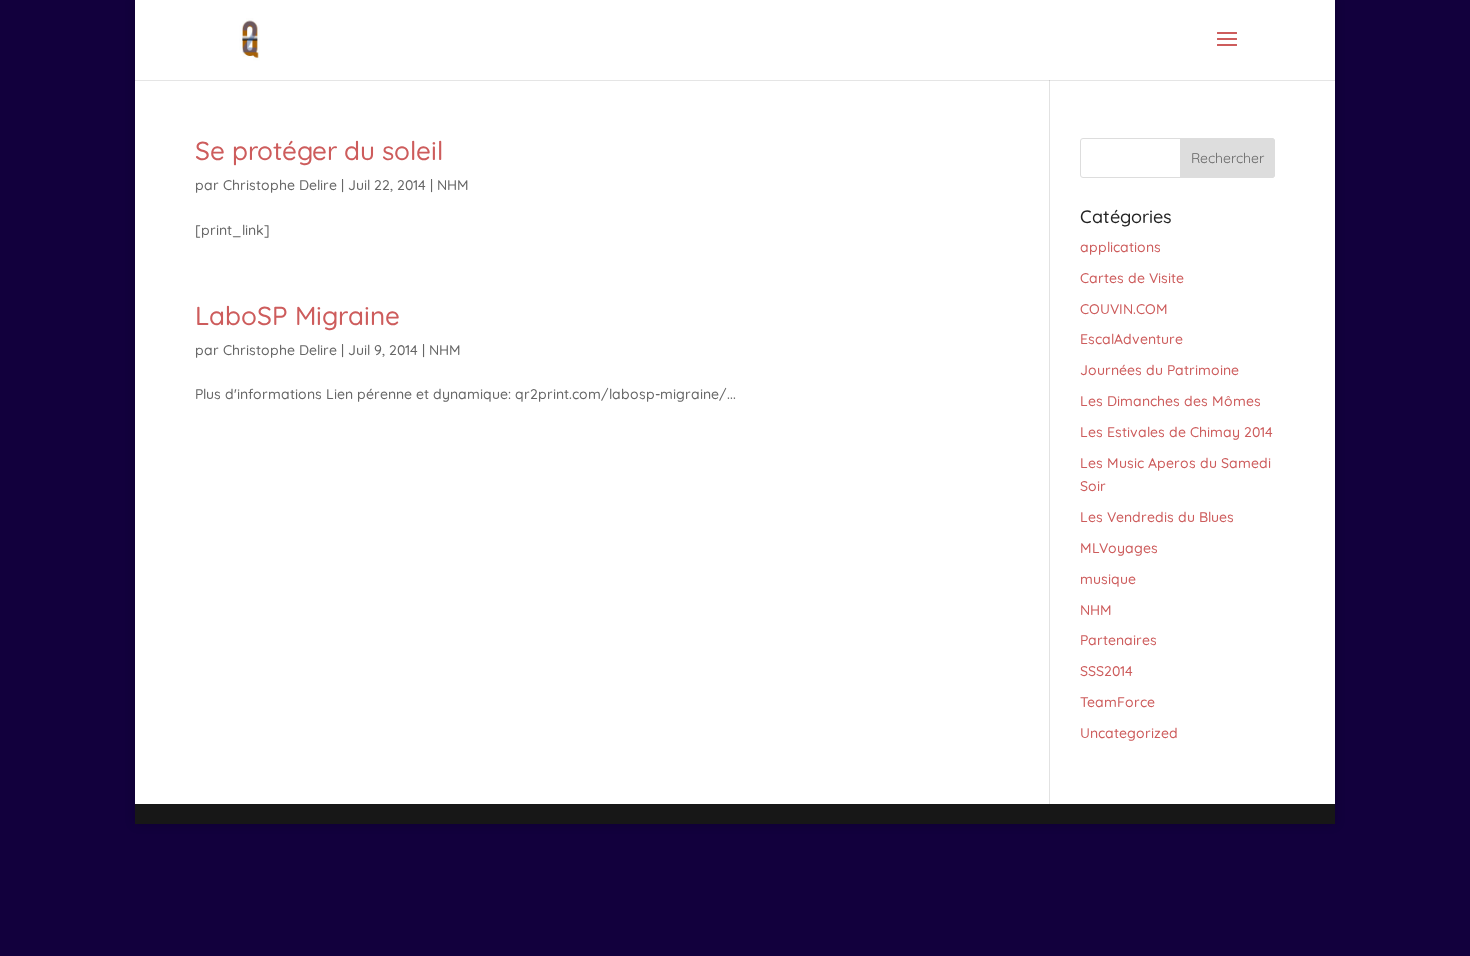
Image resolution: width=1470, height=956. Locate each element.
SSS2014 (1106, 671)
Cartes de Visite (1132, 278)
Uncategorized (1129, 733)
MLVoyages (1119, 548)
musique (1108, 579)
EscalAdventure (1131, 339)
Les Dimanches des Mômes (1170, 401)
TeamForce (1117, 702)
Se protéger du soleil (319, 150)
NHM (453, 185)
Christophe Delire (280, 185)
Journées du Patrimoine (1159, 370)
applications (1120, 247)
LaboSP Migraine (297, 315)
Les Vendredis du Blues (1157, 517)
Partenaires (1118, 640)
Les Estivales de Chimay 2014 (1176, 432)
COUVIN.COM (1124, 309)
